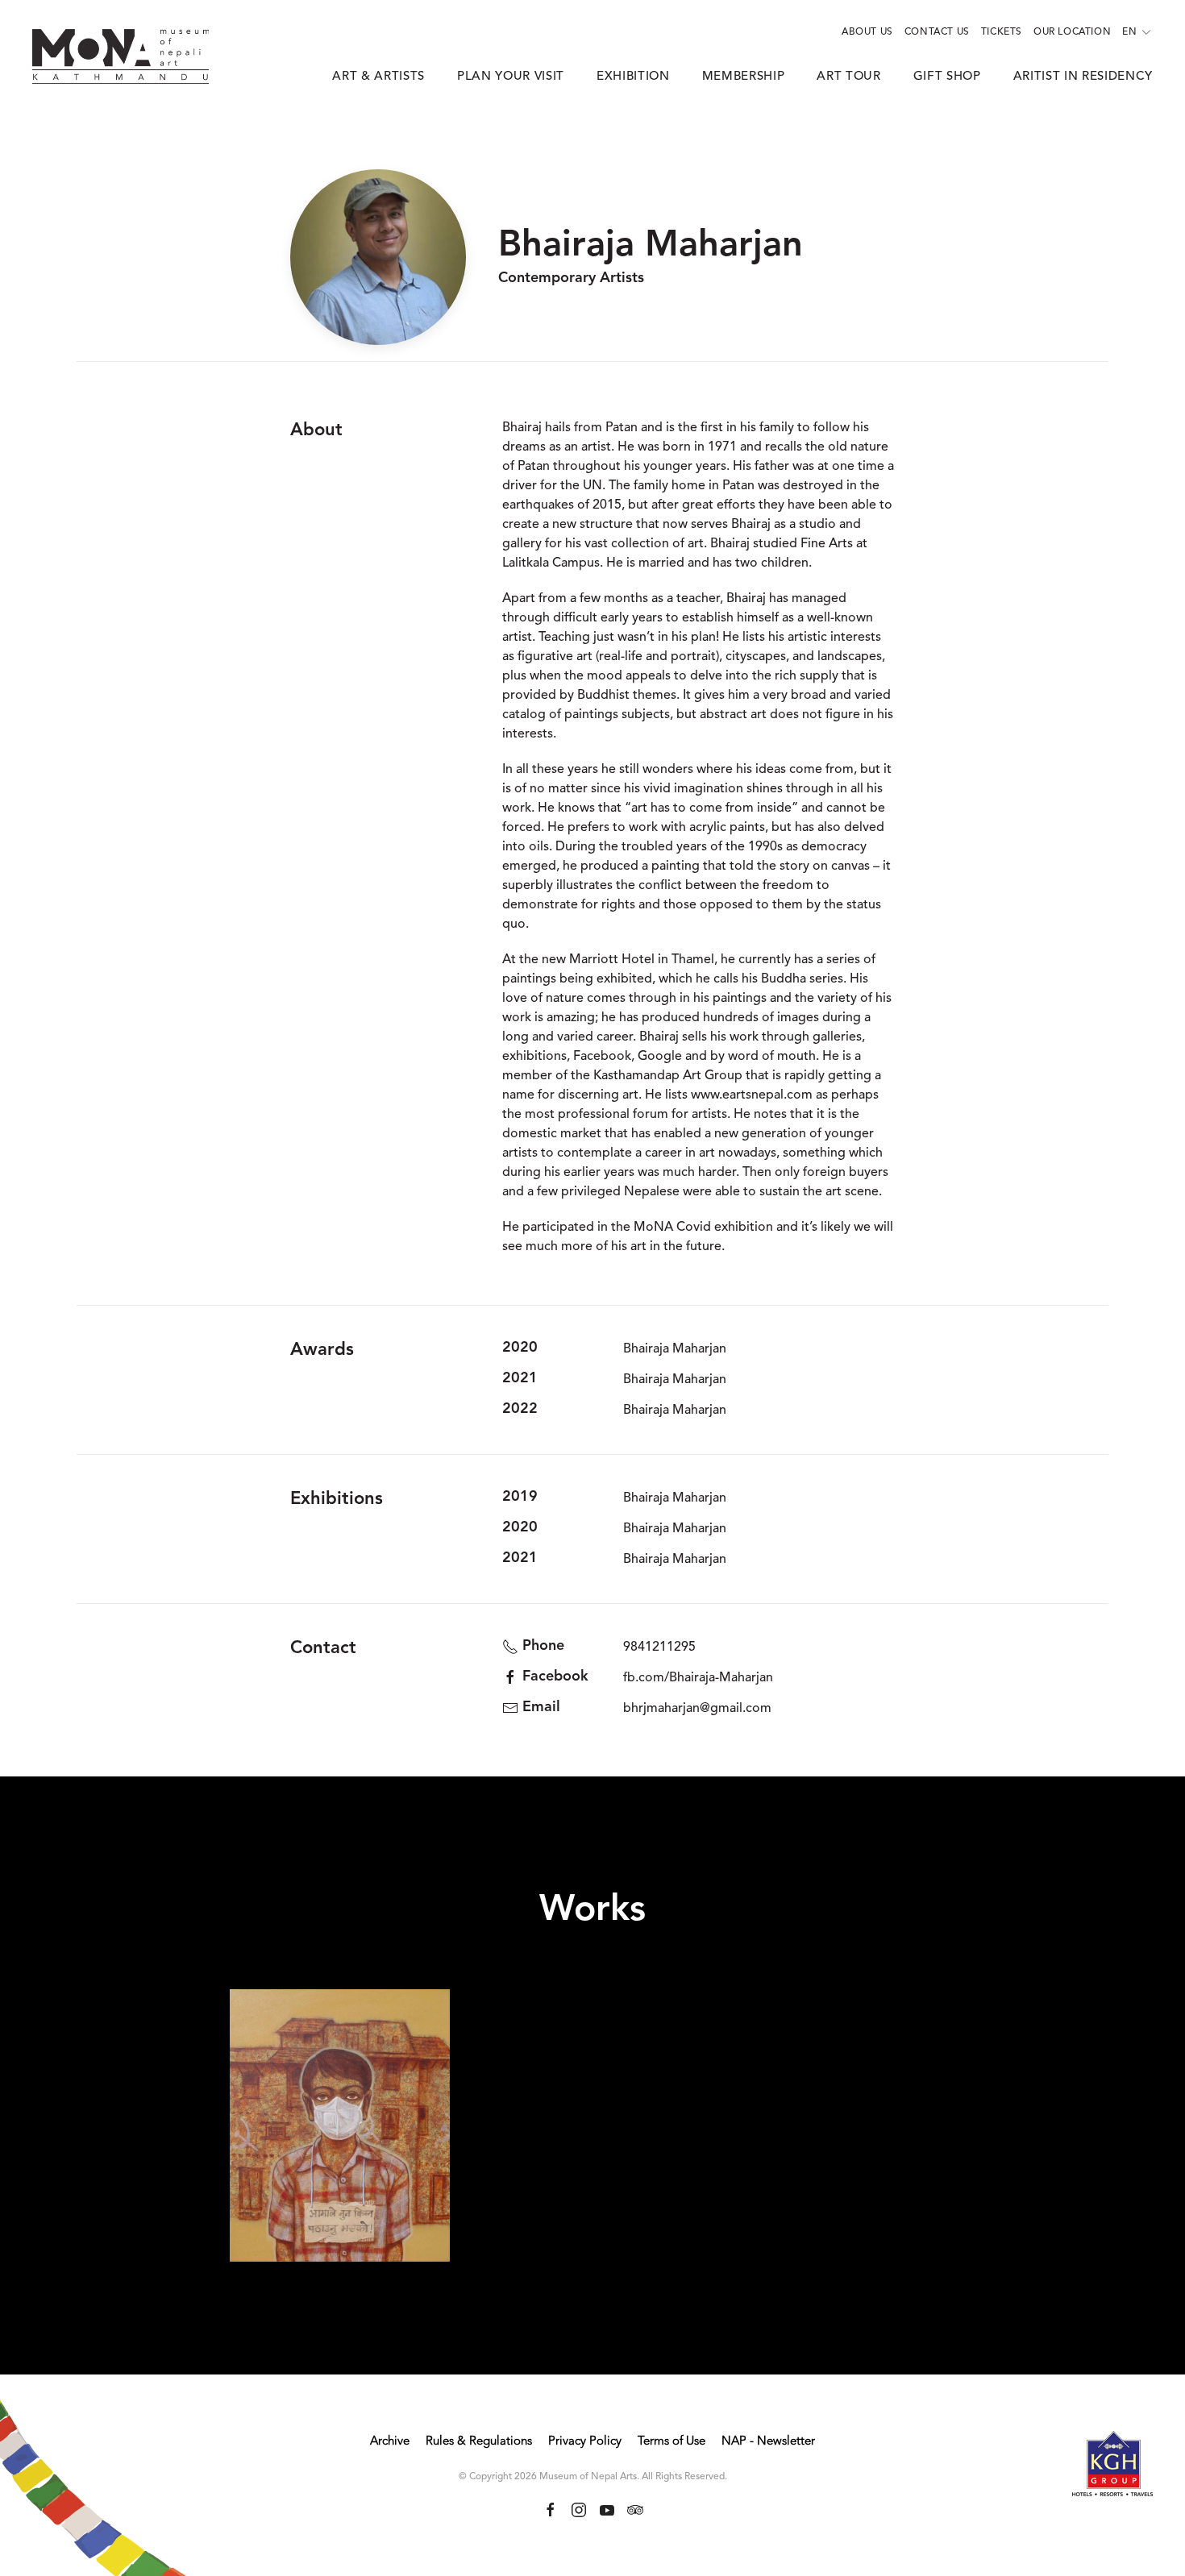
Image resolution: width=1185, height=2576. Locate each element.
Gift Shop (947, 77)
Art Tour (848, 77)
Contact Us (937, 32)
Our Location (1072, 32)
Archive (390, 2442)
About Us (867, 32)
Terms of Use (671, 2442)
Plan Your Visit (511, 77)
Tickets (1002, 32)
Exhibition (633, 77)
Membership (744, 77)
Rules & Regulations (479, 2442)
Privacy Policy (585, 2442)
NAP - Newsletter (768, 2442)
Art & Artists (378, 77)
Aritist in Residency (1083, 77)
